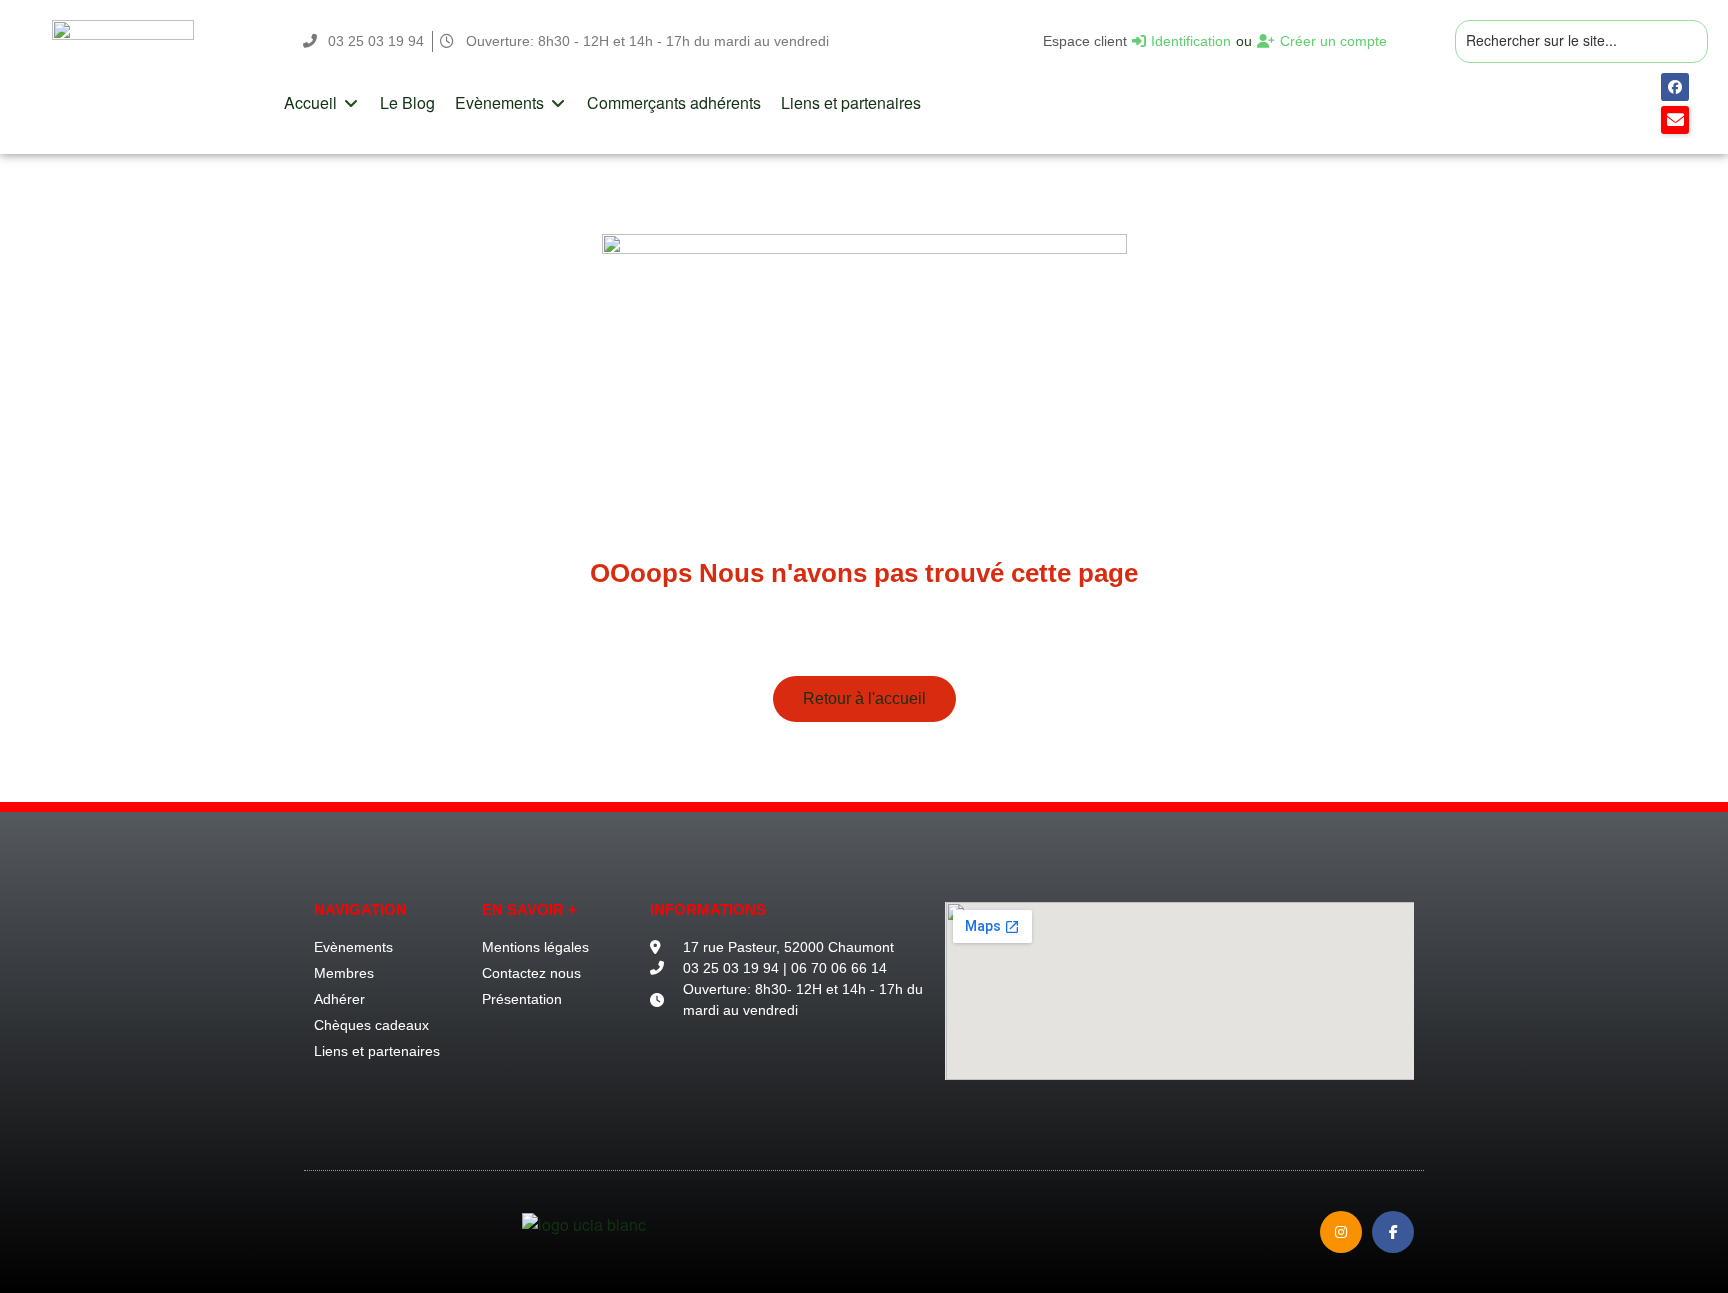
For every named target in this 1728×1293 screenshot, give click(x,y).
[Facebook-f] (1393, 1232)
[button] (322, 103)
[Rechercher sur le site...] (1581, 41)
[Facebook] (1675, 87)
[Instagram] (1341, 1232)
